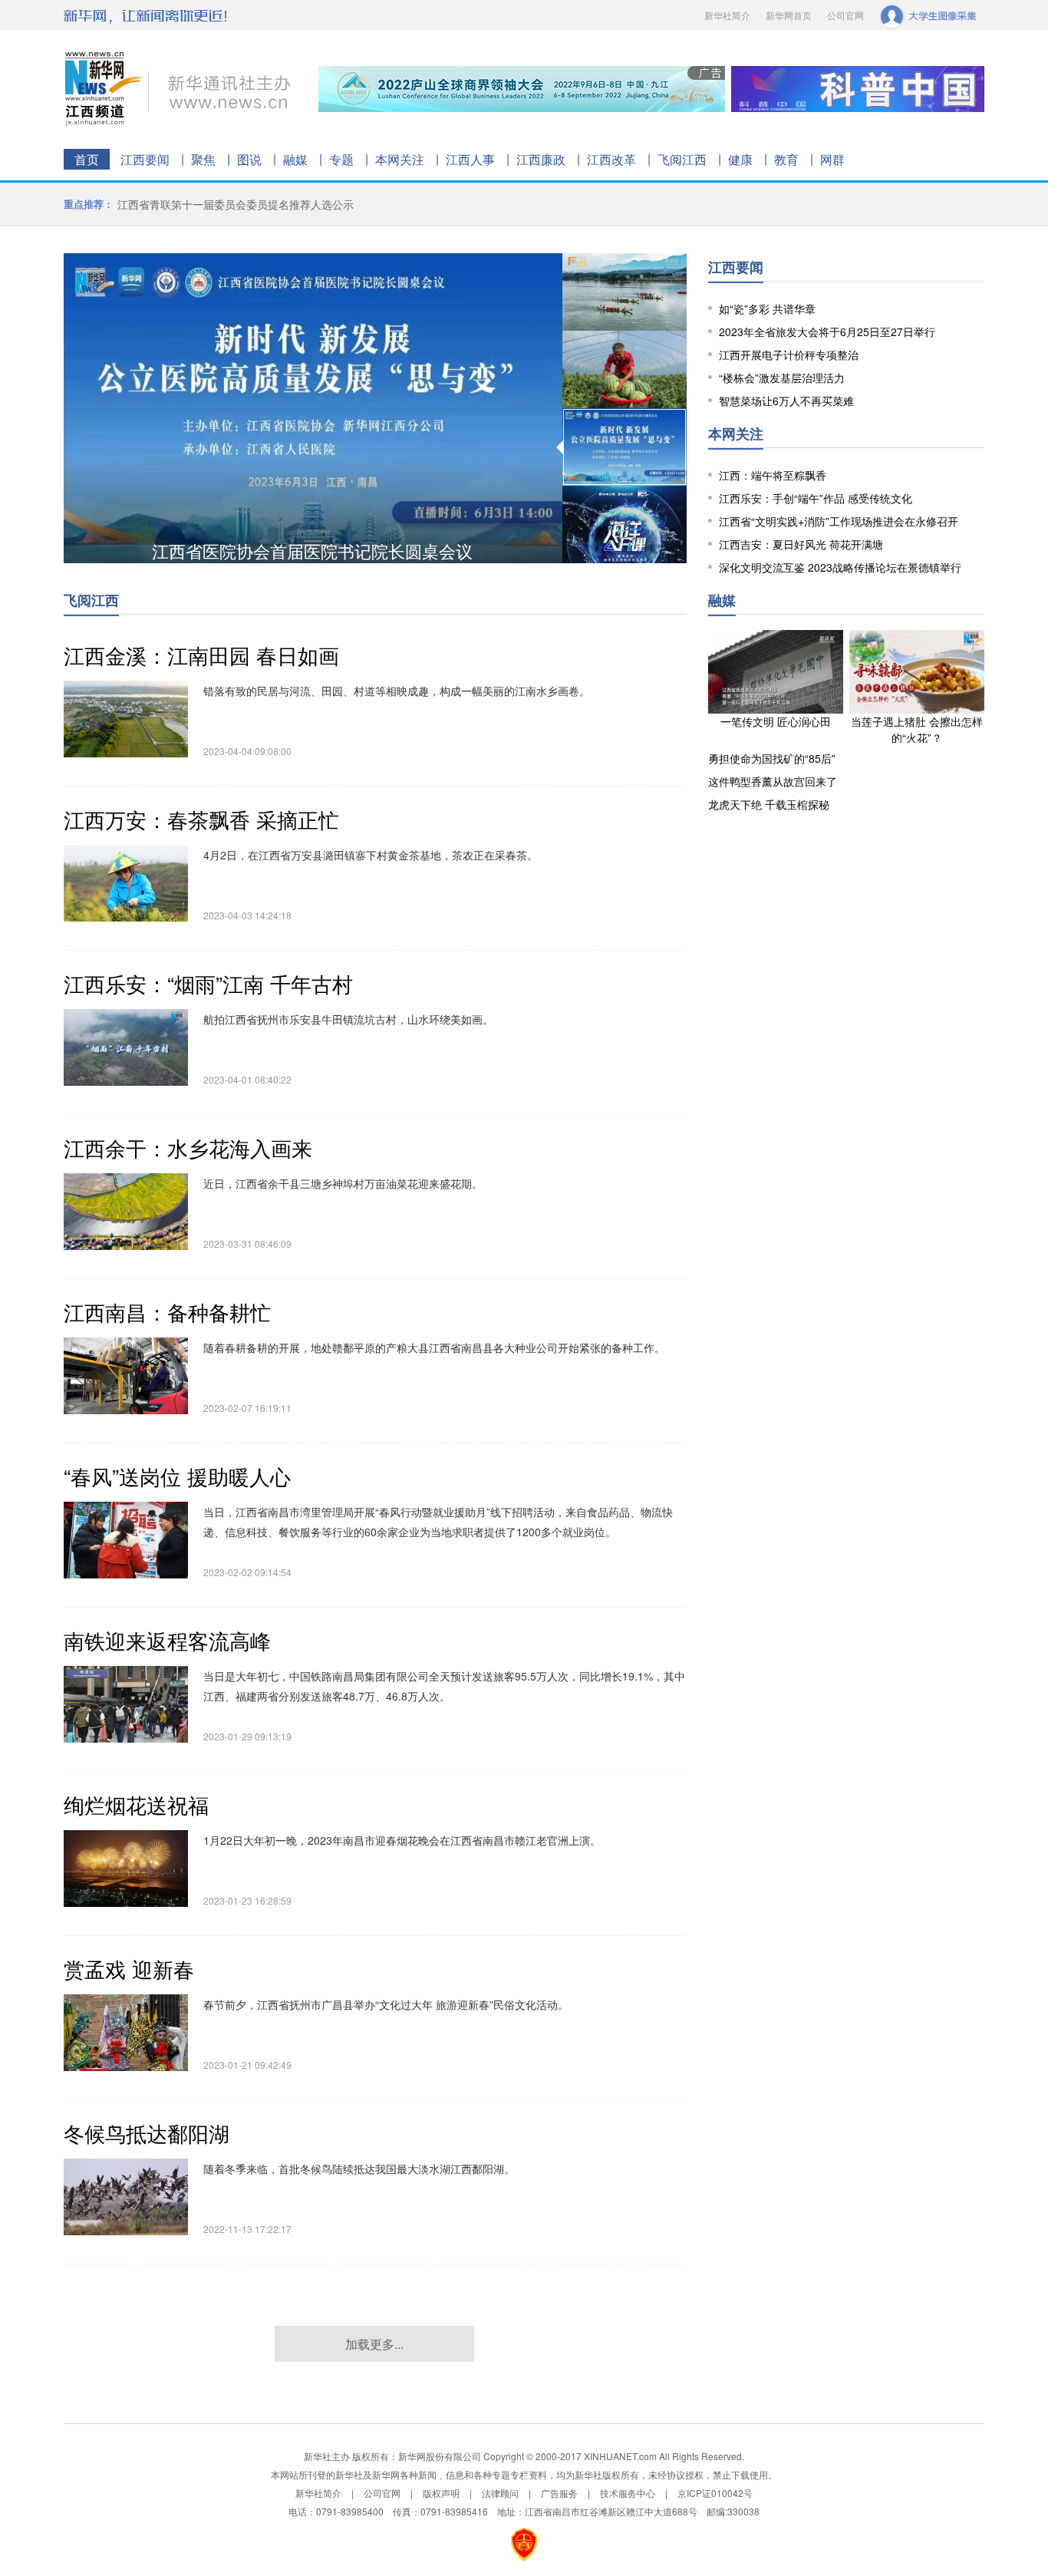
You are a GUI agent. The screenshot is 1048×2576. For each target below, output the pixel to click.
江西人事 (470, 159)
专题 (341, 159)
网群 (832, 159)
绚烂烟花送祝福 (136, 1804)
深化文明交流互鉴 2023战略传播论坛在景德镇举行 (840, 567)
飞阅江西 (682, 159)
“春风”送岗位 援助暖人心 (177, 1476)
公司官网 (845, 15)
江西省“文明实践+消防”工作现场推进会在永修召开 (839, 521)
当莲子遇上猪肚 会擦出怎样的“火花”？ (917, 729)
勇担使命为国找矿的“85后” (772, 758)
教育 (786, 159)
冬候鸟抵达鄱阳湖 (147, 2133)
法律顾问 (500, 2493)
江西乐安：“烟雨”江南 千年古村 (208, 983)
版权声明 (441, 2493)
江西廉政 (541, 159)
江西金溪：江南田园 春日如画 (201, 655)
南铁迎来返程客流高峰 (167, 1640)
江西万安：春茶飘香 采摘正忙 (201, 819)
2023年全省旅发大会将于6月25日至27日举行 (827, 331)
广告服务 (559, 2493)
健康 (740, 159)
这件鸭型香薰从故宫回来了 (773, 781)
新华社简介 (727, 15)
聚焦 (203, 159)
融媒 (295, 159)
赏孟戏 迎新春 (129, 1969)
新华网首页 (789, 15)
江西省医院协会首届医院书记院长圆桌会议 (312, 551)
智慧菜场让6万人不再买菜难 (786, 401)
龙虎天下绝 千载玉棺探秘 (769, 804)
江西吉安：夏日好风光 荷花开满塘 (801, 544)
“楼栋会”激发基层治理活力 (782, 378)
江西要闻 (145, 159)
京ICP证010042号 (715, 2493)
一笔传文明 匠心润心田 (776, 721)
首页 (87, 159)
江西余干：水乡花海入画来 (188, 1148)
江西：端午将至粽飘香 (773, 475)
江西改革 (611, 159)
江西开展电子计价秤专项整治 (789, 355)
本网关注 (400, 159)
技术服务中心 (628, 2493)
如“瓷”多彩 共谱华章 (767, 308)
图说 (249, 159)
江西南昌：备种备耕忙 (167, 1312)
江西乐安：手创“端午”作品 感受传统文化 (816, 498)
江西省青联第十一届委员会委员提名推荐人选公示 (236, 204)
